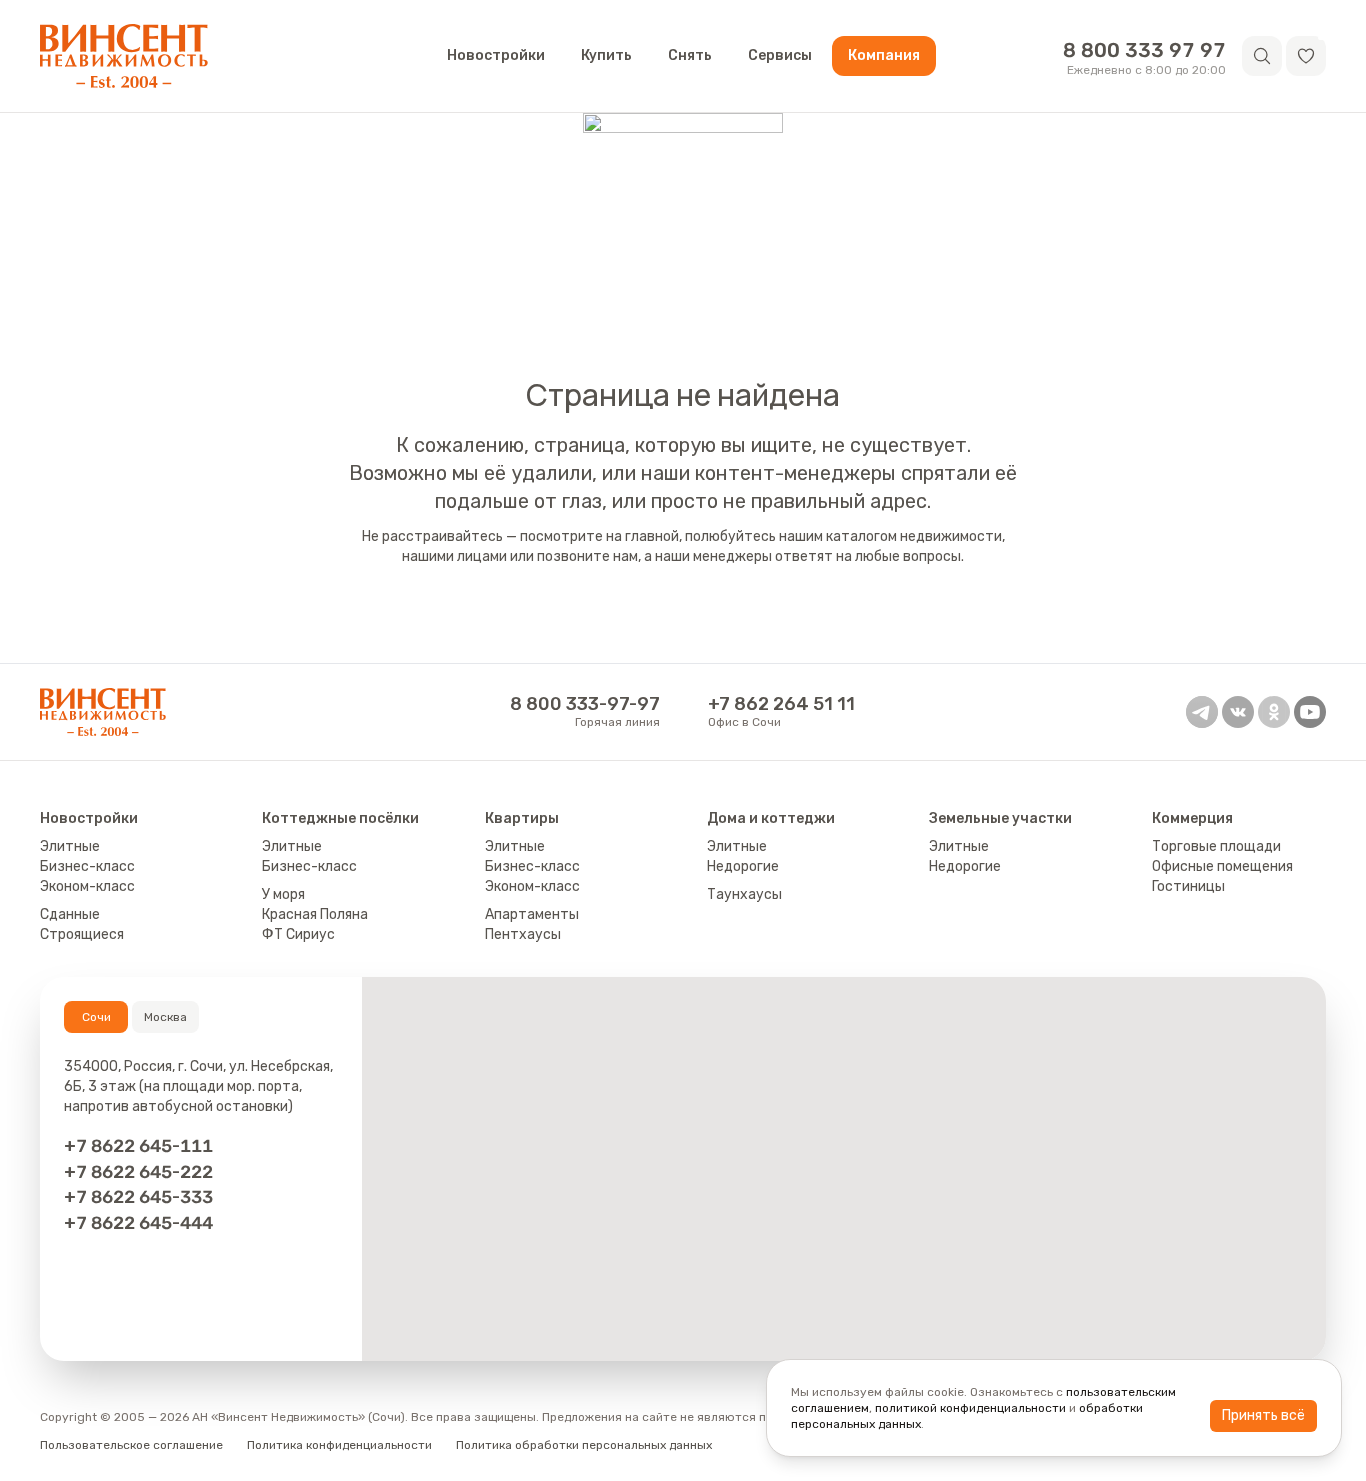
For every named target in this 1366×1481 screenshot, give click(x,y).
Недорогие (743, 866)
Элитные (70, 846)
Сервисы (780, 55)
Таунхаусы (744, 894)
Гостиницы (1188, 886)
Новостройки (496, 55)
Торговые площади (1216, 846)
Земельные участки (1000, 818)
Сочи (96, 1017)
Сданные (70, 914)
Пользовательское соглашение (131, 1445)
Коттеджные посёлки (340, 818)
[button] (1306, 56)
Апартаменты (532, 914)
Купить (606, 55)
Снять (690, 55)
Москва (165, 1017)
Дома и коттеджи (771, 818)
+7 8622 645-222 (138, 1171)
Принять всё (1263, 1415)
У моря (283, 894)
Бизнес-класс (87, 866)
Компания (884, 55)
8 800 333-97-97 (585, 704)
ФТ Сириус (298, 934)
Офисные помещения (1222, 866)
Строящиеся (82, 934)
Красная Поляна (315, 914)
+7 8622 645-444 (138, 1222)
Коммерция (1192, 818)
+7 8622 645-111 (138, 1145)
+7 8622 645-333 (138, 1196)
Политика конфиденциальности (339, 1445)
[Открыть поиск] (1262, 56)
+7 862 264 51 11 (781, 704)
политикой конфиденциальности (970, 1408)
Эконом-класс (87, 886)
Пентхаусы (523, 934)
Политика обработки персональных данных (584, 1445)
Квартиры (522, 818)
